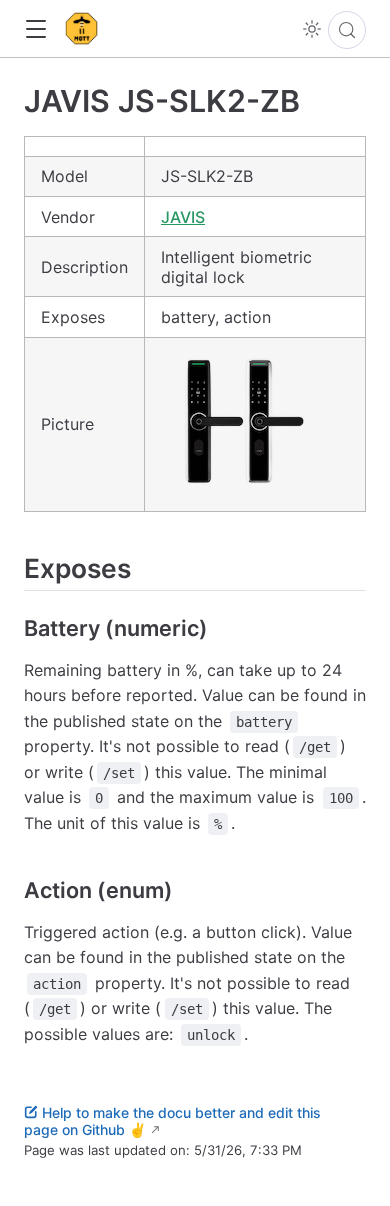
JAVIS (183, 217)
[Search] (347, 30)
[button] (35, 29)
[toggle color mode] (312, 29)
